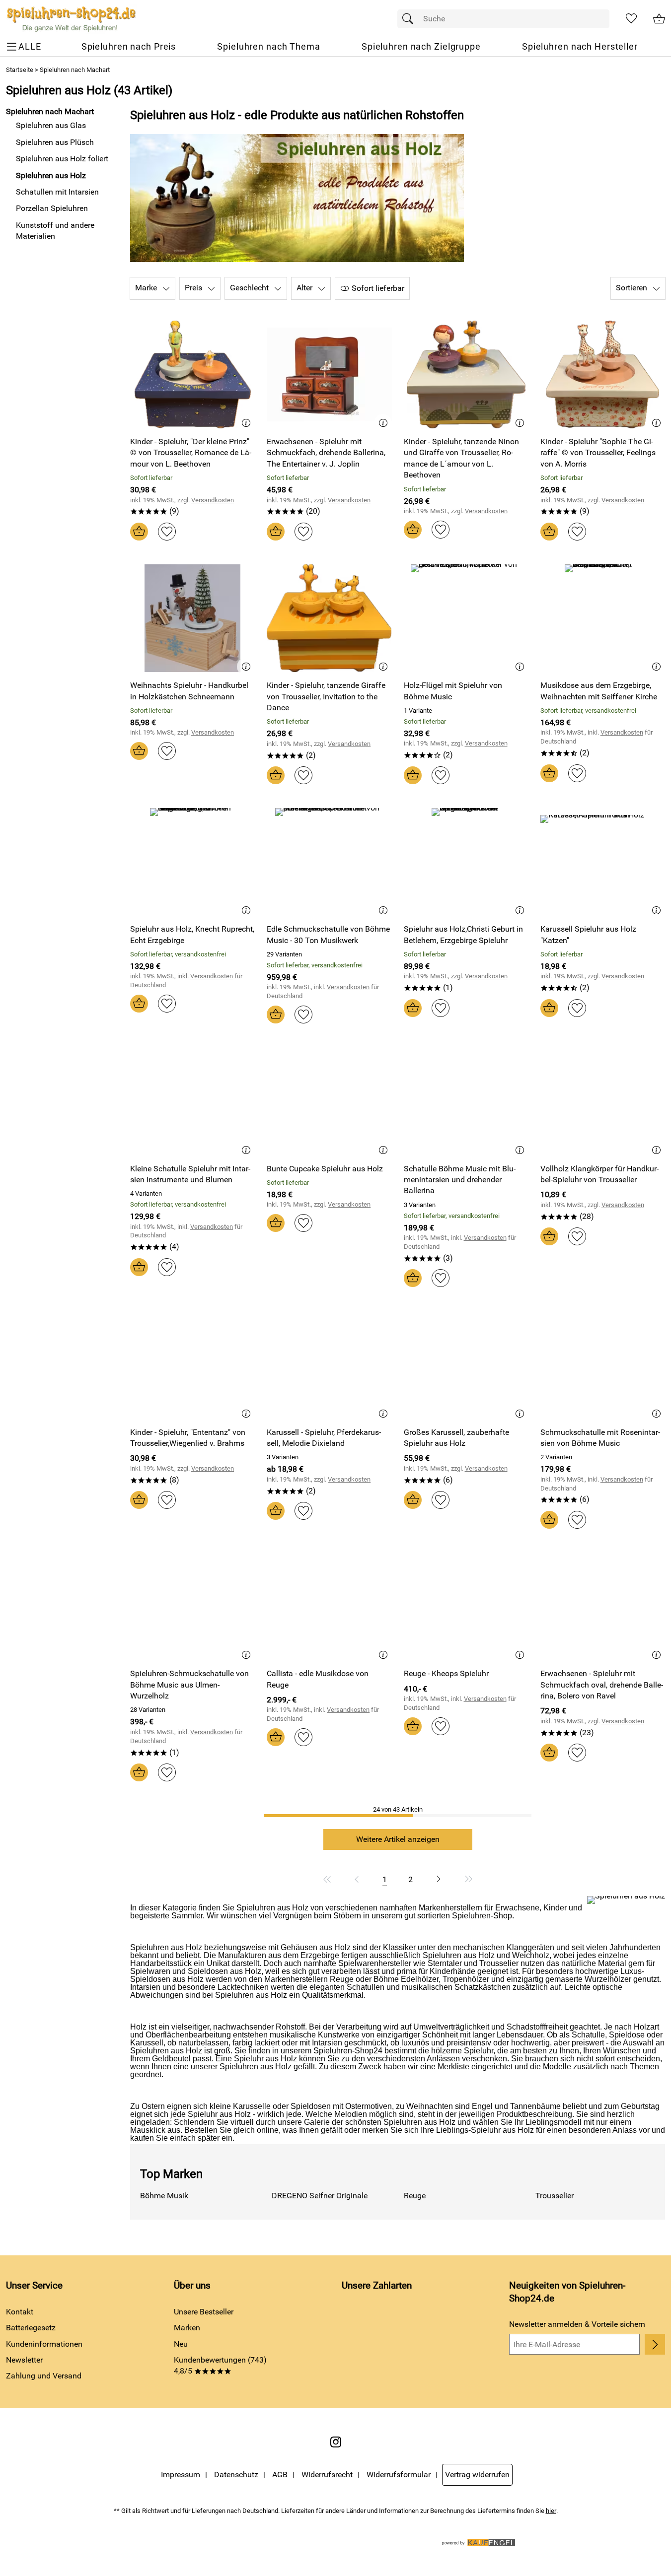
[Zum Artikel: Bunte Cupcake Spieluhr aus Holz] (329, 1101)
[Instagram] (336, 2442)
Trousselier (555, 2196)
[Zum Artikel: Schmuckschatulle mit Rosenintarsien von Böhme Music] (603, 1365)
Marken (187, 2328)
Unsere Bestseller (204, 2312)
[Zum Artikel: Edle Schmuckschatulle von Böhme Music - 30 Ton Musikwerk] (329, 862)
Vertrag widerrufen (477, 2474)
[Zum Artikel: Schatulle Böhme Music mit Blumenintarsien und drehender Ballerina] (466, 1101)
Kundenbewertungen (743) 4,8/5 (220, 2365)
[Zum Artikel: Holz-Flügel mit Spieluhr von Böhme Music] (466, 618)
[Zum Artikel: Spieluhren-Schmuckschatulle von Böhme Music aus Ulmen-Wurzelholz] (192, 1606)
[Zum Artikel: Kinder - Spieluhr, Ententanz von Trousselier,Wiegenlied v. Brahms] (192, 1365)
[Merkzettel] (631, 19)
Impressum (181, 2474)
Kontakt (20, 2312)
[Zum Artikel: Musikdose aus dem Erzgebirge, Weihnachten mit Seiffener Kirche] (603, 618)
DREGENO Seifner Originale (320, 2196)
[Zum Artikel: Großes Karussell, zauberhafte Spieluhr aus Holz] (466, 1365)
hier (551, 2511)
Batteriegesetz (31, 2328)
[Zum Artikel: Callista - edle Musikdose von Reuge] (329, 1606)
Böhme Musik (164, 2196)
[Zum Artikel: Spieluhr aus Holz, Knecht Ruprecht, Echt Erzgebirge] (192, 862)
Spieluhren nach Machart (75, 70)
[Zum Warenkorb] (659, 19)
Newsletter (24, 2360)
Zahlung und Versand (44, 2376)
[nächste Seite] (439, 1879)
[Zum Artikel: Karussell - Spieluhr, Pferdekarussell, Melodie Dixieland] (329, 1365)
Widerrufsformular (399, 2474)
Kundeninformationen (44, 2344)
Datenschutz (236, 2474)
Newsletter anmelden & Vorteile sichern (577, 2324)
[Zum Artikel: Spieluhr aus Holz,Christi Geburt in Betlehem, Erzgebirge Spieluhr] (466, 862)
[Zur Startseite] (71, 19)
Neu (181, 2344)
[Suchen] (410, 19)
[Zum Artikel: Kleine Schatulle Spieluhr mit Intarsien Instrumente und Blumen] (192, 1101)
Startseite (20, 70)
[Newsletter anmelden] (655, 2344)
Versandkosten (213, 500)
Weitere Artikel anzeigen (398, 1839)
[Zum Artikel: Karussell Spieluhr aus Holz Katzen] (603, 862)
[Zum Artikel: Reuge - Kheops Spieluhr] (466, 1606)
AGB (280, 2474)
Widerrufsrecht (327, 2474)
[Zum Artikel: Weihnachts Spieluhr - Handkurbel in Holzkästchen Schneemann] (192, 618)
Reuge (415, 2196)
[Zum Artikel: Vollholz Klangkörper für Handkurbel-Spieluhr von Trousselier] (603, 1101)
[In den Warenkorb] (139, 532)
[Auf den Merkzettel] (167, 532)
